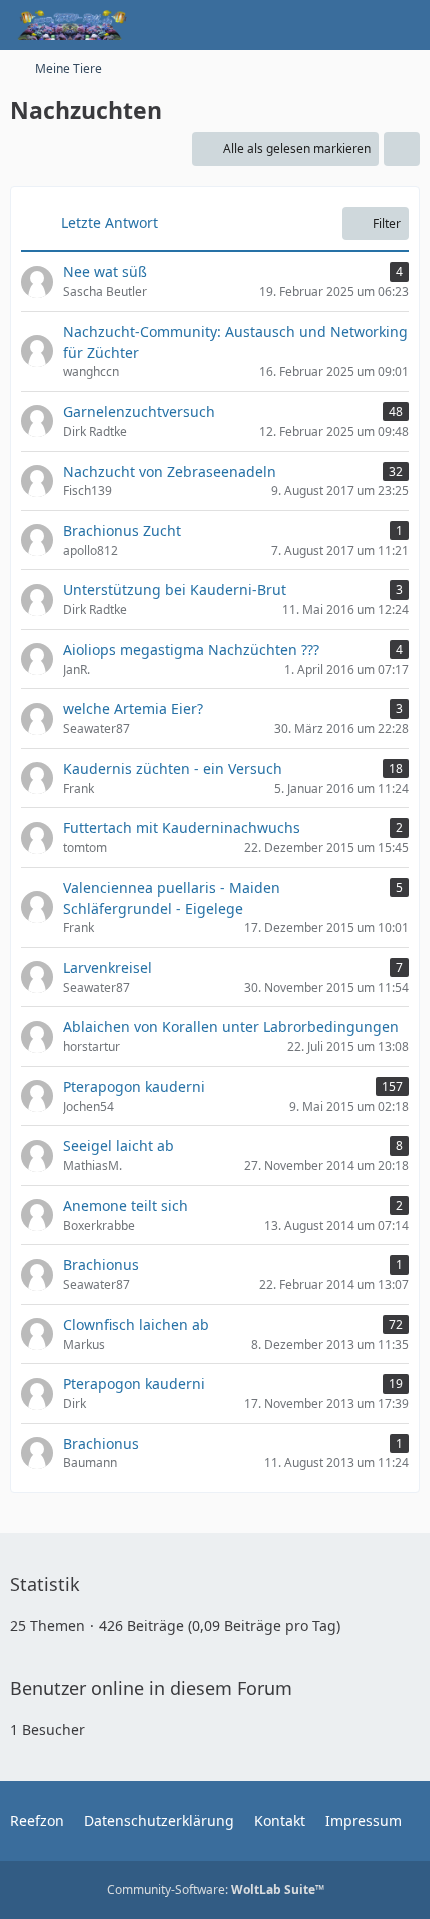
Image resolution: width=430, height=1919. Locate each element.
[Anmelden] (354, 25)
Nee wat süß (105, 271)
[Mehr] (402, 149)
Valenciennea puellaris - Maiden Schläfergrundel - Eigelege (171, 898)
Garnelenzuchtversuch (139, 411)
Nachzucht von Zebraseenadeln (169, 471)
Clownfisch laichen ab (136, 1324)
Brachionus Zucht (122, 530)
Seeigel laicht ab (118, 1145)
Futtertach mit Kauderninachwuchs (181, 827)
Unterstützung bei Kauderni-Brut (174, 589)
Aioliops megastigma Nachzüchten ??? (191, 649)
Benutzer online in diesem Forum (151, 1688)
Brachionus (101, 1264)
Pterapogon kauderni (134, 1086)
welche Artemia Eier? (133, 708)
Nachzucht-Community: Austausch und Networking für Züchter (235, 342)
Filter (387, 223)
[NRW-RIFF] (71, 25)
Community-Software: (215, 1889)
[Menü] (404, 25)
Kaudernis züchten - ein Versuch (172, 768)
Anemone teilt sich (125, 1205)
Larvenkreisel (107, 967)
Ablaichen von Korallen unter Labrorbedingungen (231, 1026)
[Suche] (304, 25)
